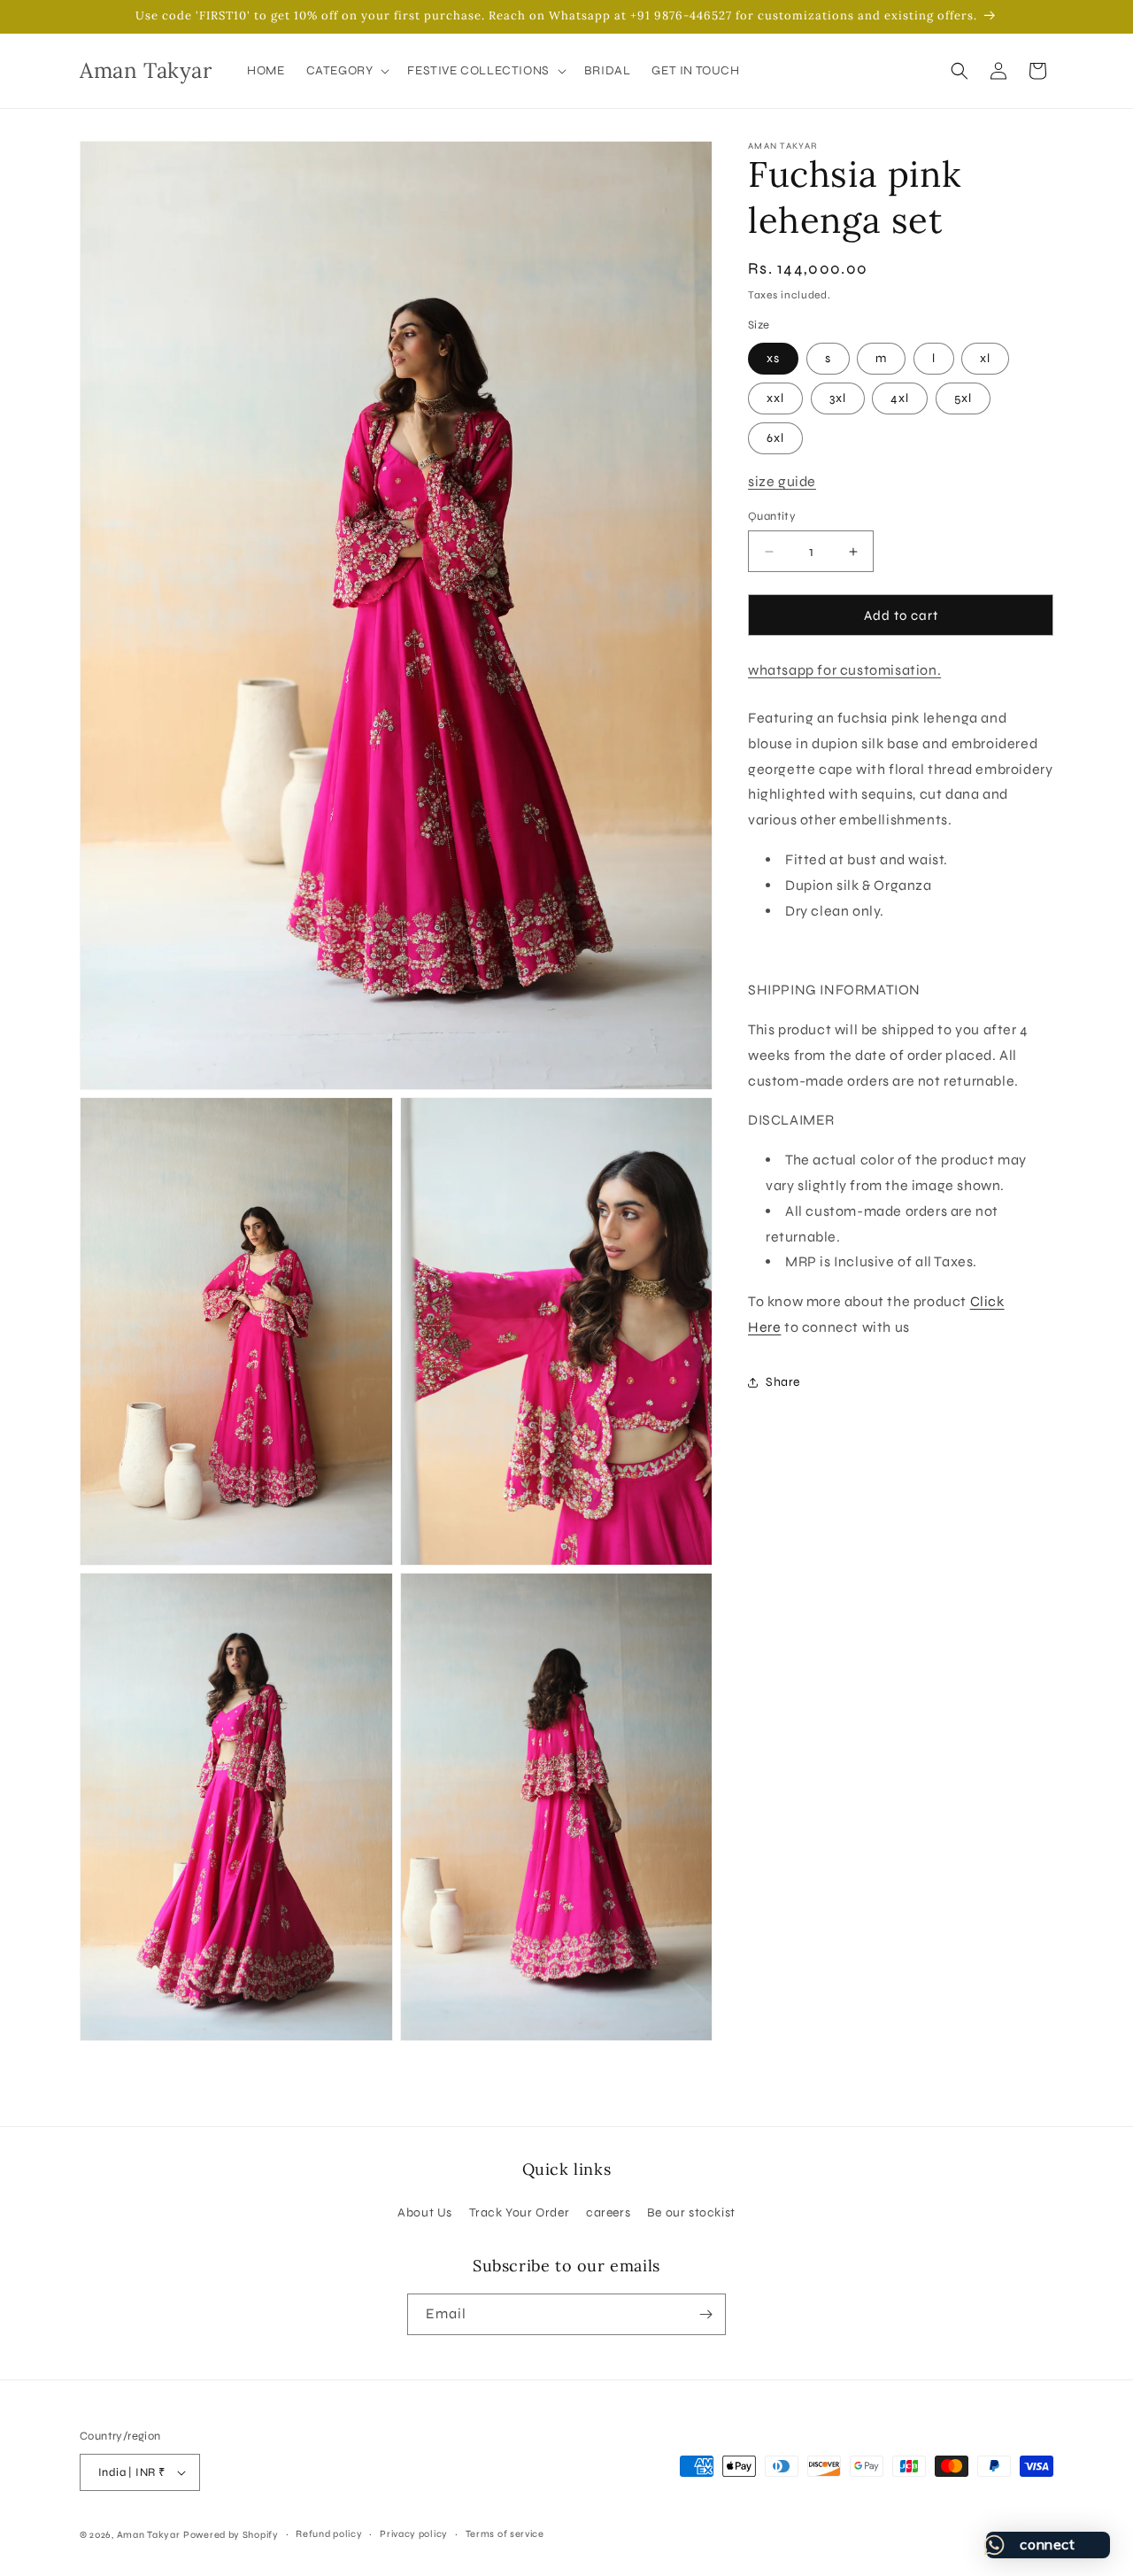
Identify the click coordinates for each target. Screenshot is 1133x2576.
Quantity (772, 516)
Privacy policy (414, 2534)
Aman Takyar (149, 2535)
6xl (775, 438)
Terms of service (505, 2534)
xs (773, 358)
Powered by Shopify (231, 2535)
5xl (963, 398)
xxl (775, 398)
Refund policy (329, 2534)
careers (608, 2212)
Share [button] (783, 1382)
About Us (425, 2212)
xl (985, 358)
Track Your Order (520, 2212)
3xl (838, 398)
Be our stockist (691, 2212)
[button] (347, 71)
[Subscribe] (705, 2314)
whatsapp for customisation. (844, 670)
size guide (782, 481)
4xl (900, 398)
